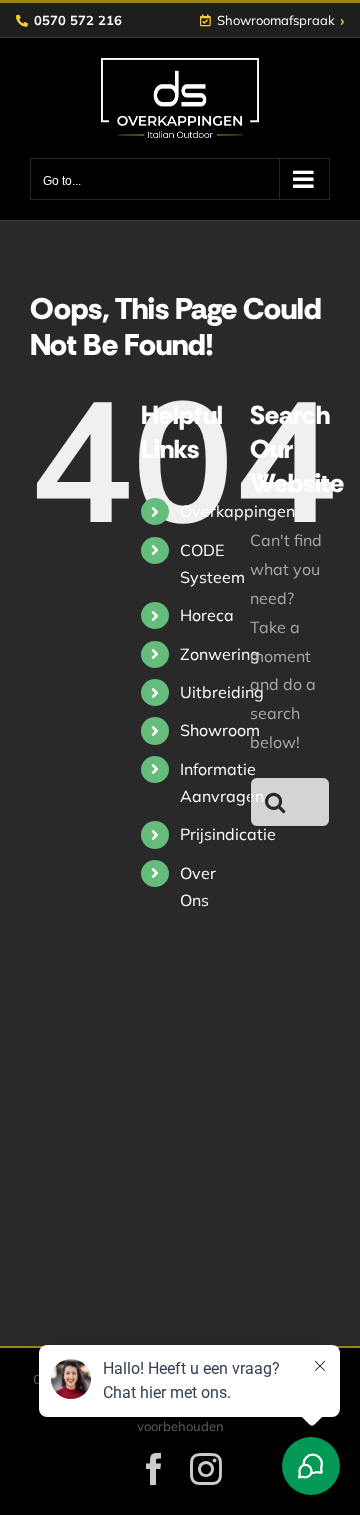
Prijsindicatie (228, 834)
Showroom (220, 730)
